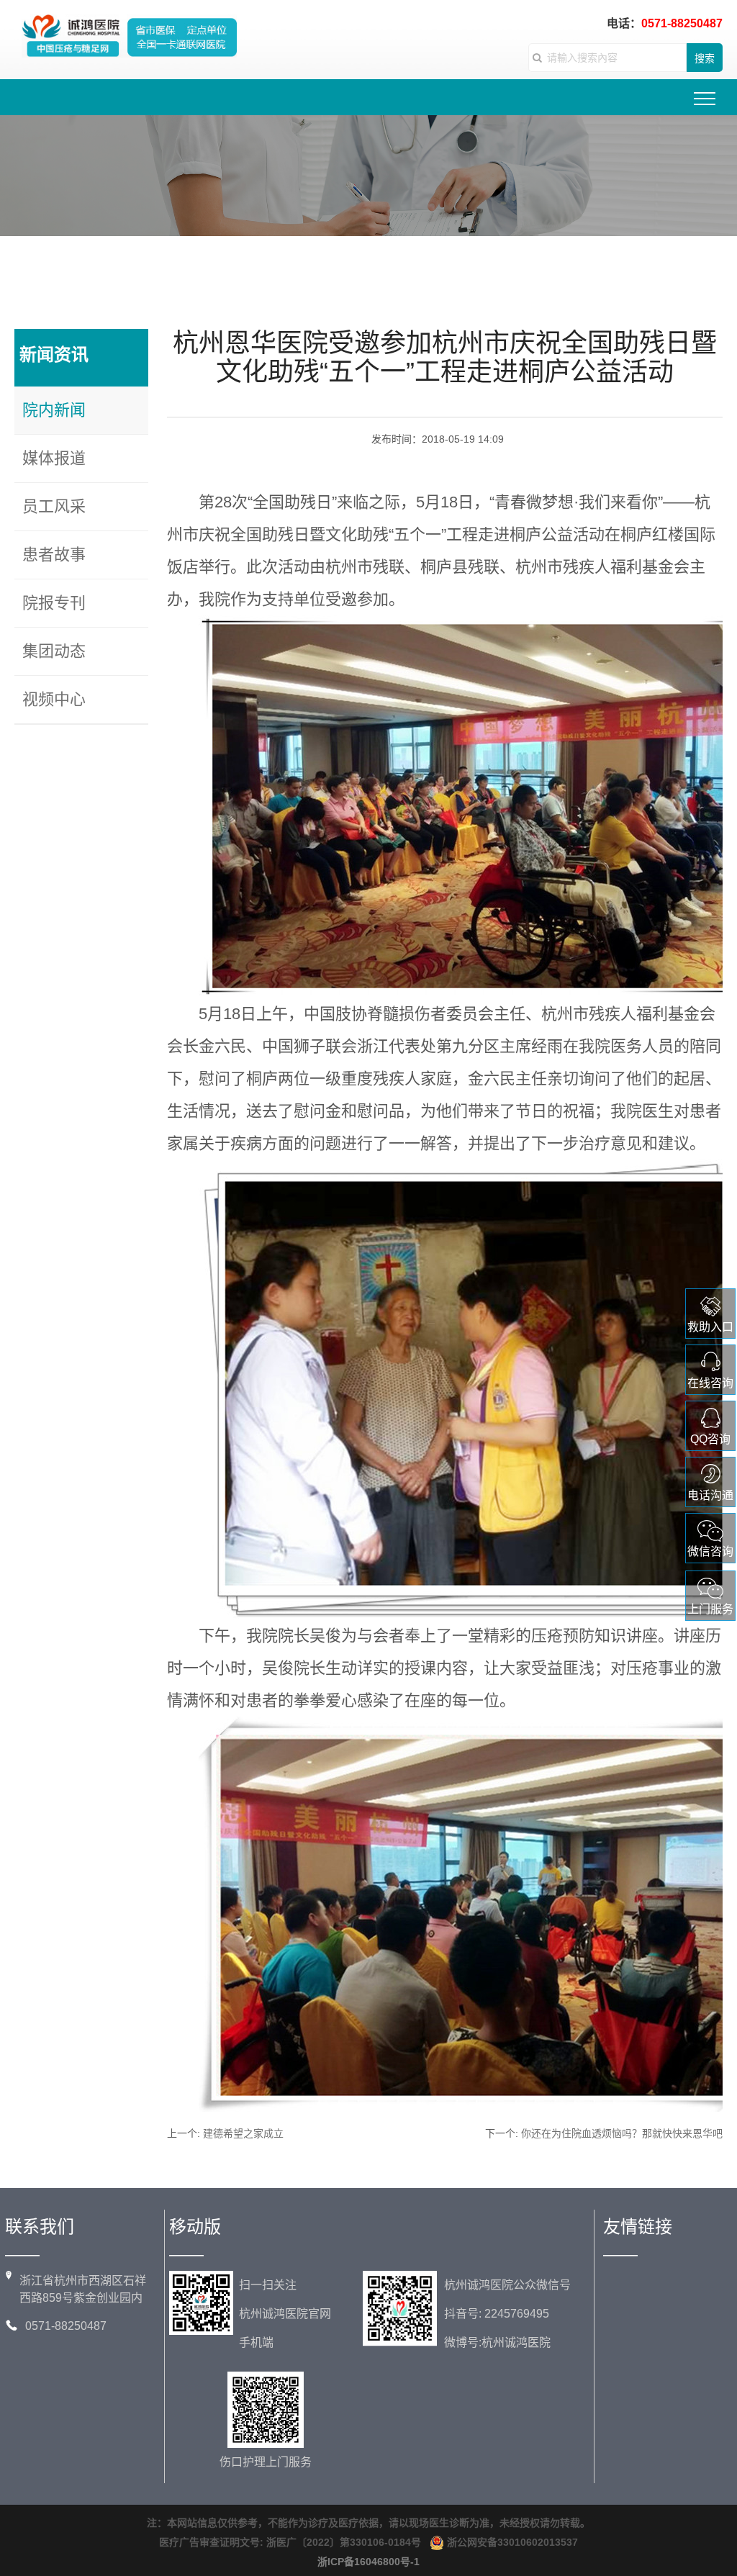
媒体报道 (54, 458)
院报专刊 (54, 603)
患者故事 (54, 555)
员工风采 (54, 506)
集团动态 (54, 651)
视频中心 (54, 699)
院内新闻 (54, 410)
